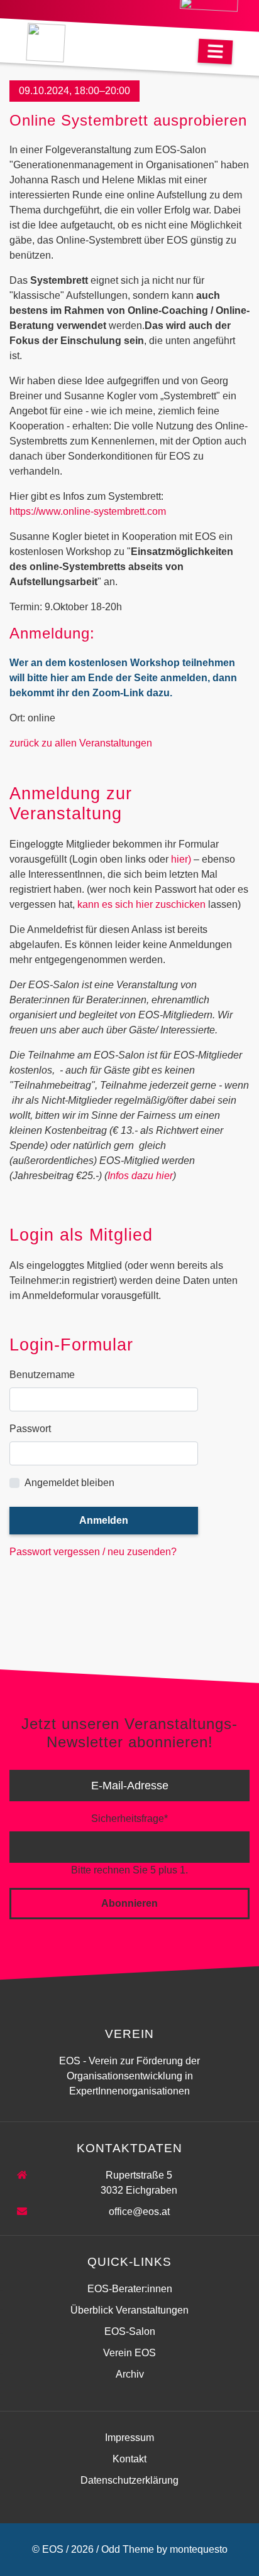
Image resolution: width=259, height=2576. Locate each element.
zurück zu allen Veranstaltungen (81, 743)
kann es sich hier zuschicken (141, 904)
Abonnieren (129, 1903)
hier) (182, 859)
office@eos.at (139, 2212)
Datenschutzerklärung (129, 2480)
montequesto (199, 2549)
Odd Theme (128, 2549)
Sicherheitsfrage (129, 1818)
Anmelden (104, 1520)
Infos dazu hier (140, 1176)
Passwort (30, 1429)
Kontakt (129, 2459)
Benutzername (42, 1375)
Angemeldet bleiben (69, 1483)
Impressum (129, 2438)
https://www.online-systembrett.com (88, 511)
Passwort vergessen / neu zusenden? (93, 1552)
